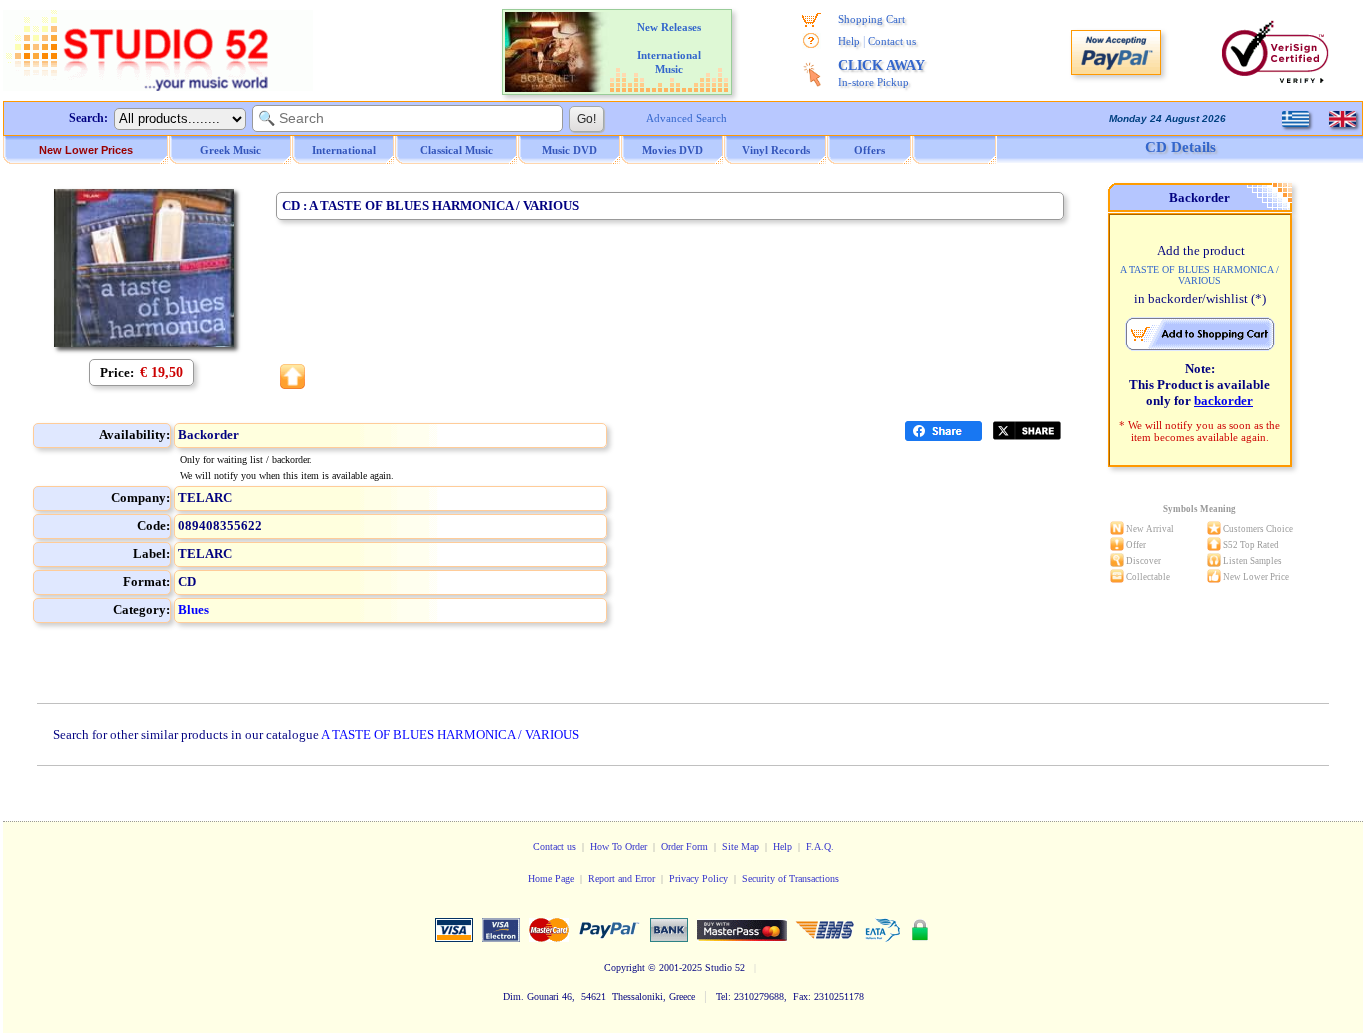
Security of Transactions (790, 878)
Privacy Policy (698, 878)
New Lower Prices (86, 150)
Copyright (624, 967)
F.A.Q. (820, 846)
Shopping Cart (871, 19)
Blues (193, 609)
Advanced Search (686, 118)
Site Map (740, 846)
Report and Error (621, 878)
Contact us (892, 41)
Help (849, 41)
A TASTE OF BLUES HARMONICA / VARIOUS (450, 734)
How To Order (618, 846)
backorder (1223, 400)
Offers (869, 150)
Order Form (684, 846)
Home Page (551, 878)
